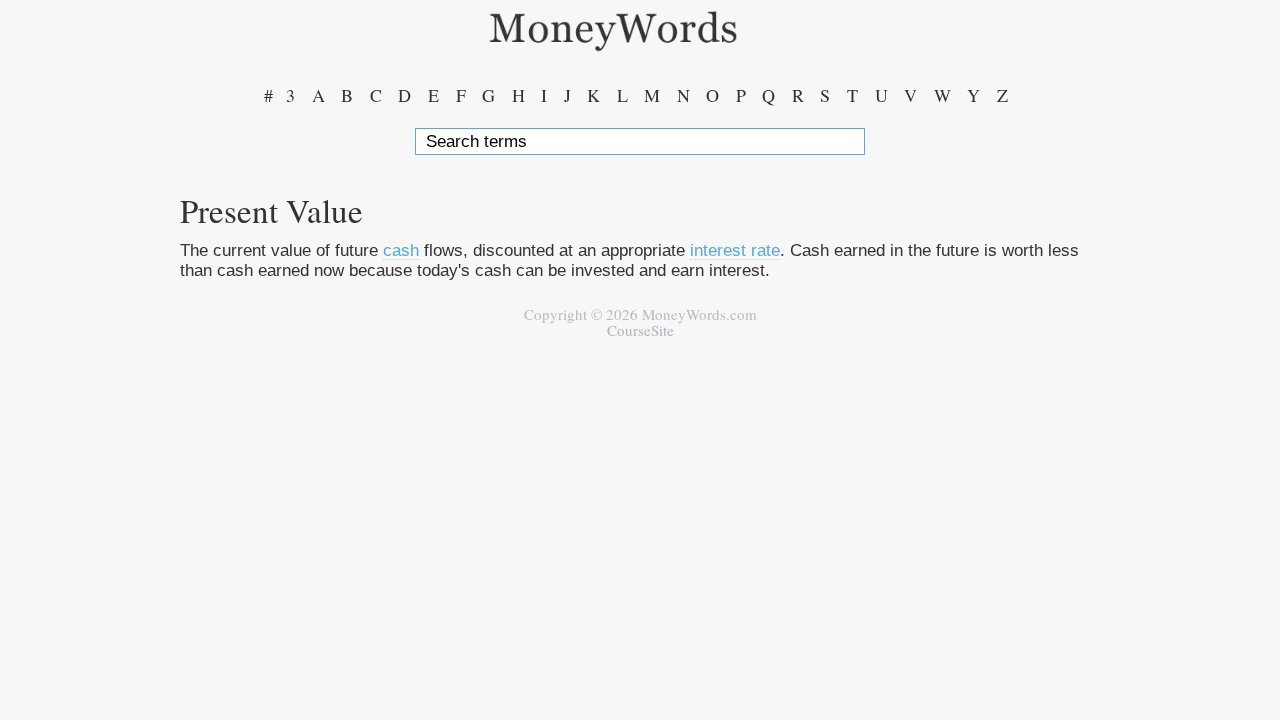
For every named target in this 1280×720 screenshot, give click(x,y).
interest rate (735, 250)
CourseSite (640, 330)
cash (401, 250)
